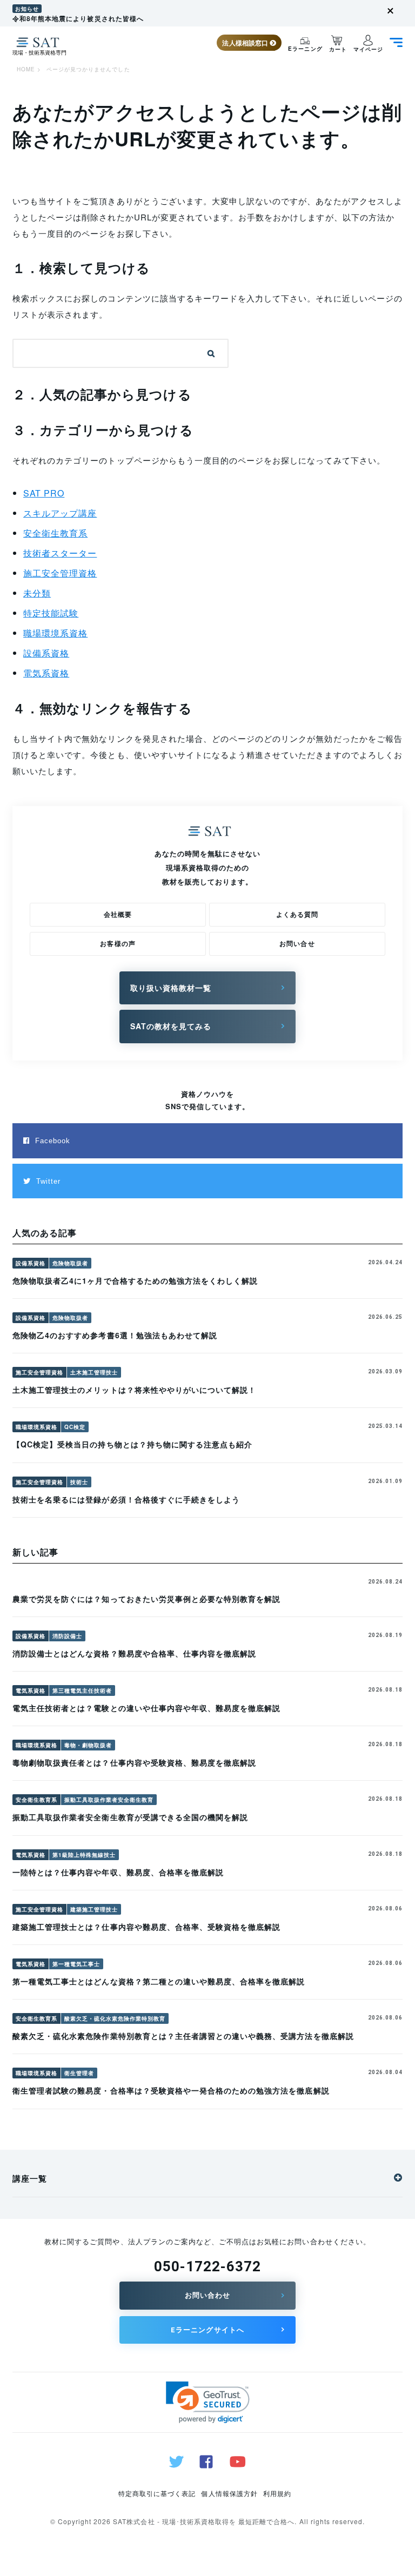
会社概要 (118, 914)
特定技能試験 (51, 613)
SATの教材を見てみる (171, 1026)
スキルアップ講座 (60, 513)
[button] (208, 2402)
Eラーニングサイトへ (207, 2330)
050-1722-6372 (208, 2266)
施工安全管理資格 (60, 573)
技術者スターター (60, 553)
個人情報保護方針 (229, 2493)
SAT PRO (44, 493)
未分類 (37, 593)
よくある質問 (297, 914)
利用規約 (277, 2493)
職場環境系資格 (55, 633)
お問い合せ (297, 943)
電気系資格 (46, 673)
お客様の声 (118, 943)
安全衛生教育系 (55, 533)
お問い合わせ (207, 2295)
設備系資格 (46, 653)
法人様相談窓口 (246, 43)
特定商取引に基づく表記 (157, 2493)
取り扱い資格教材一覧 (171, 988)
